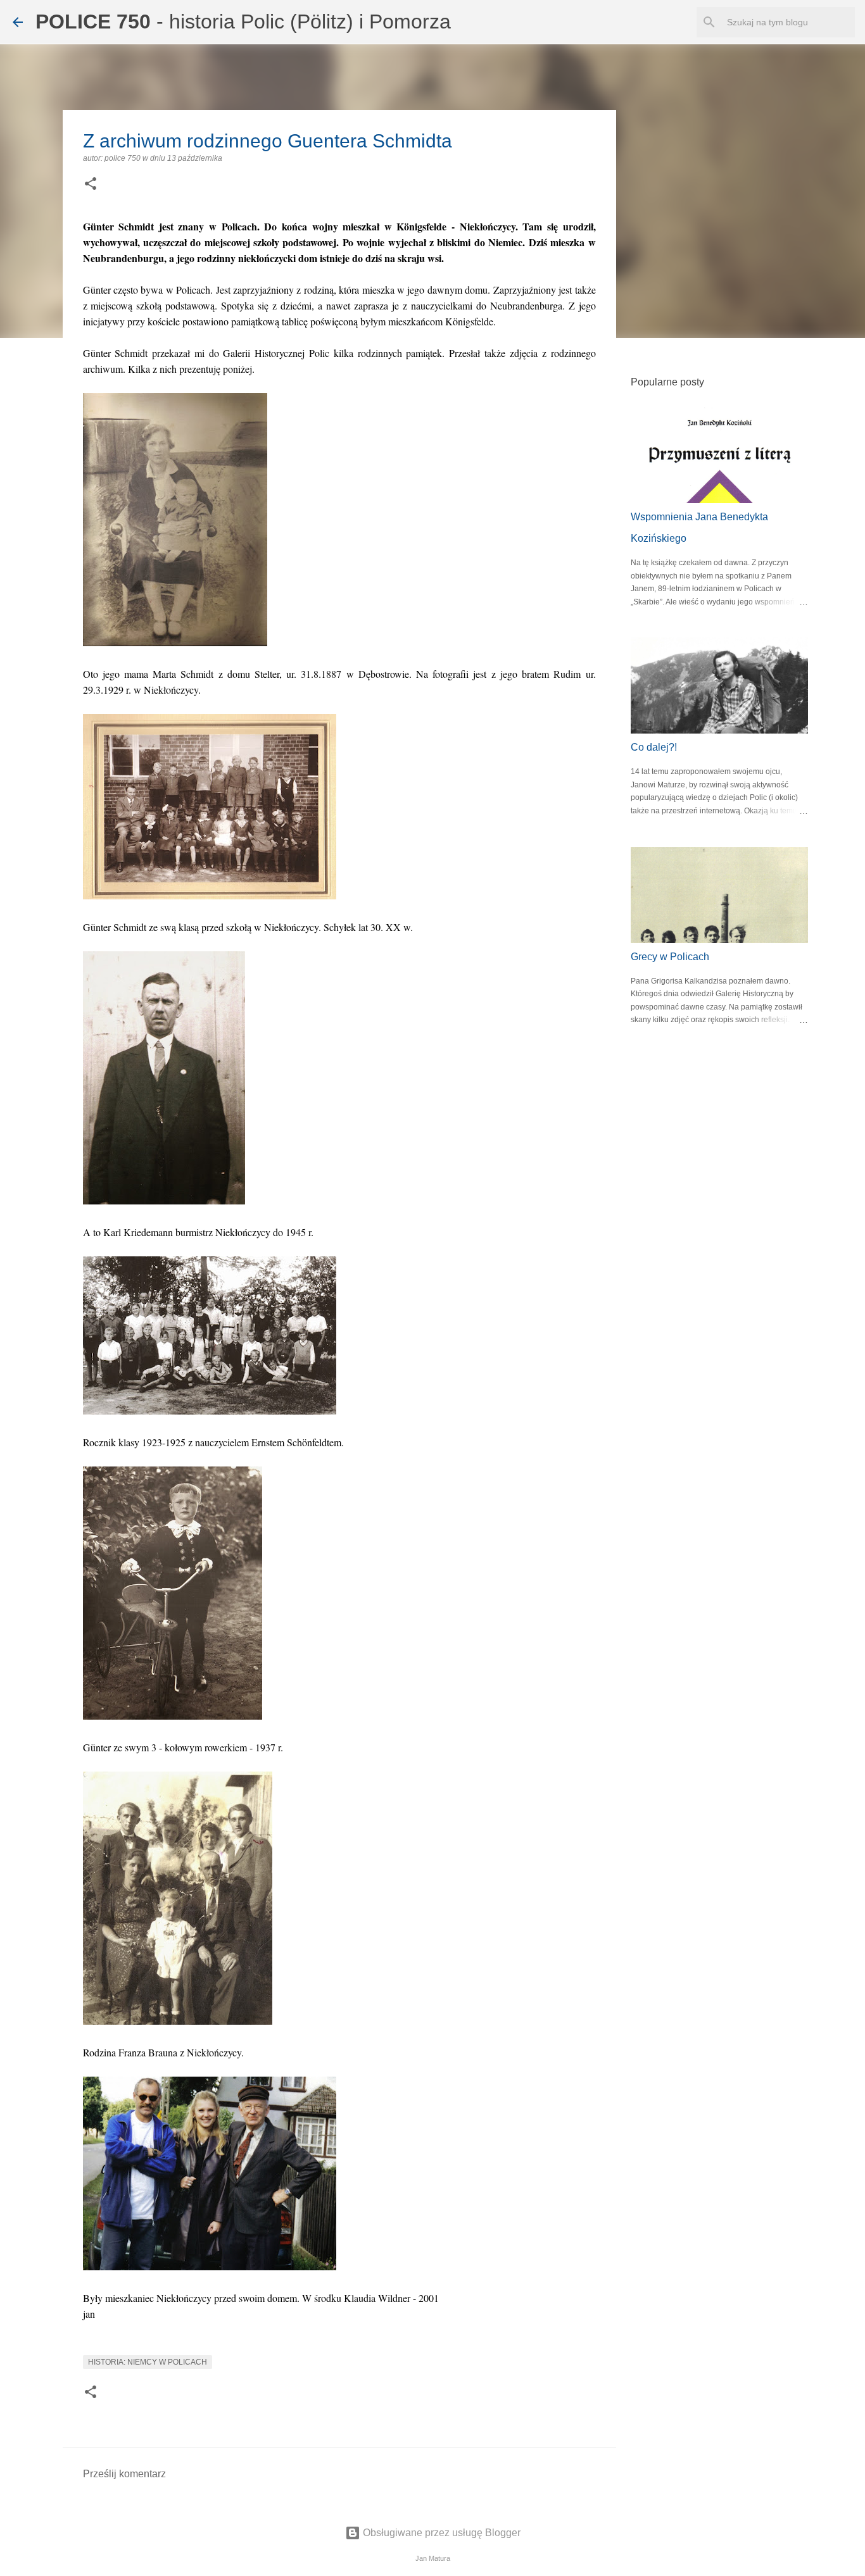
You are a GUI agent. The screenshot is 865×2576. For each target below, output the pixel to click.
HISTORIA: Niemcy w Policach (148, 2362)
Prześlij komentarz (124, 2474)
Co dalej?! (654, 747)
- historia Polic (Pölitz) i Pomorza (243, 22)
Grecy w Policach (670, 957)
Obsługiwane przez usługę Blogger (440, 2533)
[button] (91, 185)
